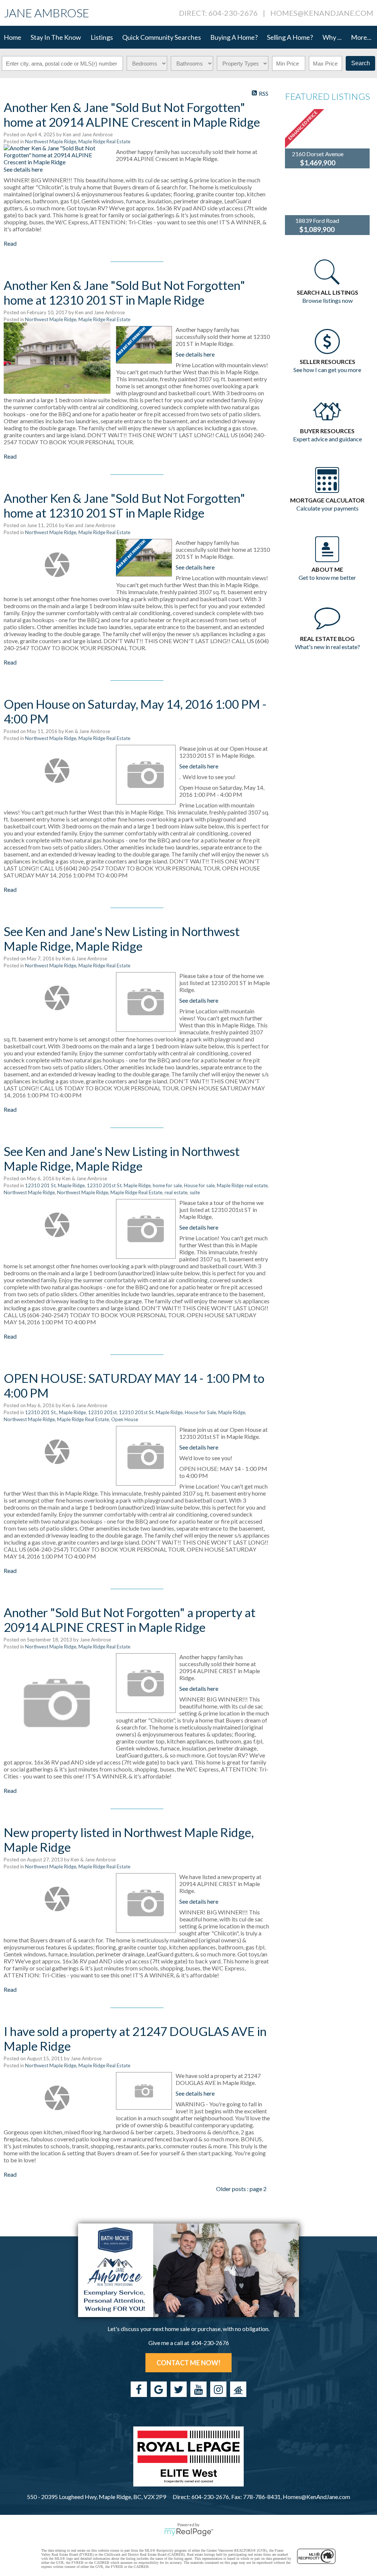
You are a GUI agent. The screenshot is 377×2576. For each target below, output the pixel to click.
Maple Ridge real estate (242, 1185)
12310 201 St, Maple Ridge (55, 1185)
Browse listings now (327, 300)
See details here (23, 169)
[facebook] (139, 2389)
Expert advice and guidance (327, 439)
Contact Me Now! (188, 2363)
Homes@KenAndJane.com (322, 13)
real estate (176, 1192)
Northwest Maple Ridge (29, 1192)
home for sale (167, 1185)
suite (195, 1192)
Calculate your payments (327, 508)
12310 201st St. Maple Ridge (119, 1185)
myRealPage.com (189, 2532)
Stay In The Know (56, 37)
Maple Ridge (232, 1412)
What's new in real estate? (327, 647)
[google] (159, 2389)
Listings (102, 37)
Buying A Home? (234, 37)
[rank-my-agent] (238, 2389)
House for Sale (200, 1412)
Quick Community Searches (162, 37)
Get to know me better (327, 577)
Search (361, 63)
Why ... (332, 37)
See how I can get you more (327, 370)
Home (13, 37)
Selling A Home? (290, 37)
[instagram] (218, 2389)
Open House (125, 1419)
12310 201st (102, 1412)
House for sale (199, 1185)
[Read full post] (57, 155)
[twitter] (179, 2389)
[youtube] (198, 2389)
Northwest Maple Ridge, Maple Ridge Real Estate (78, 141)
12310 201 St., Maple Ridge (55, 1412)
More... (361, 37)
